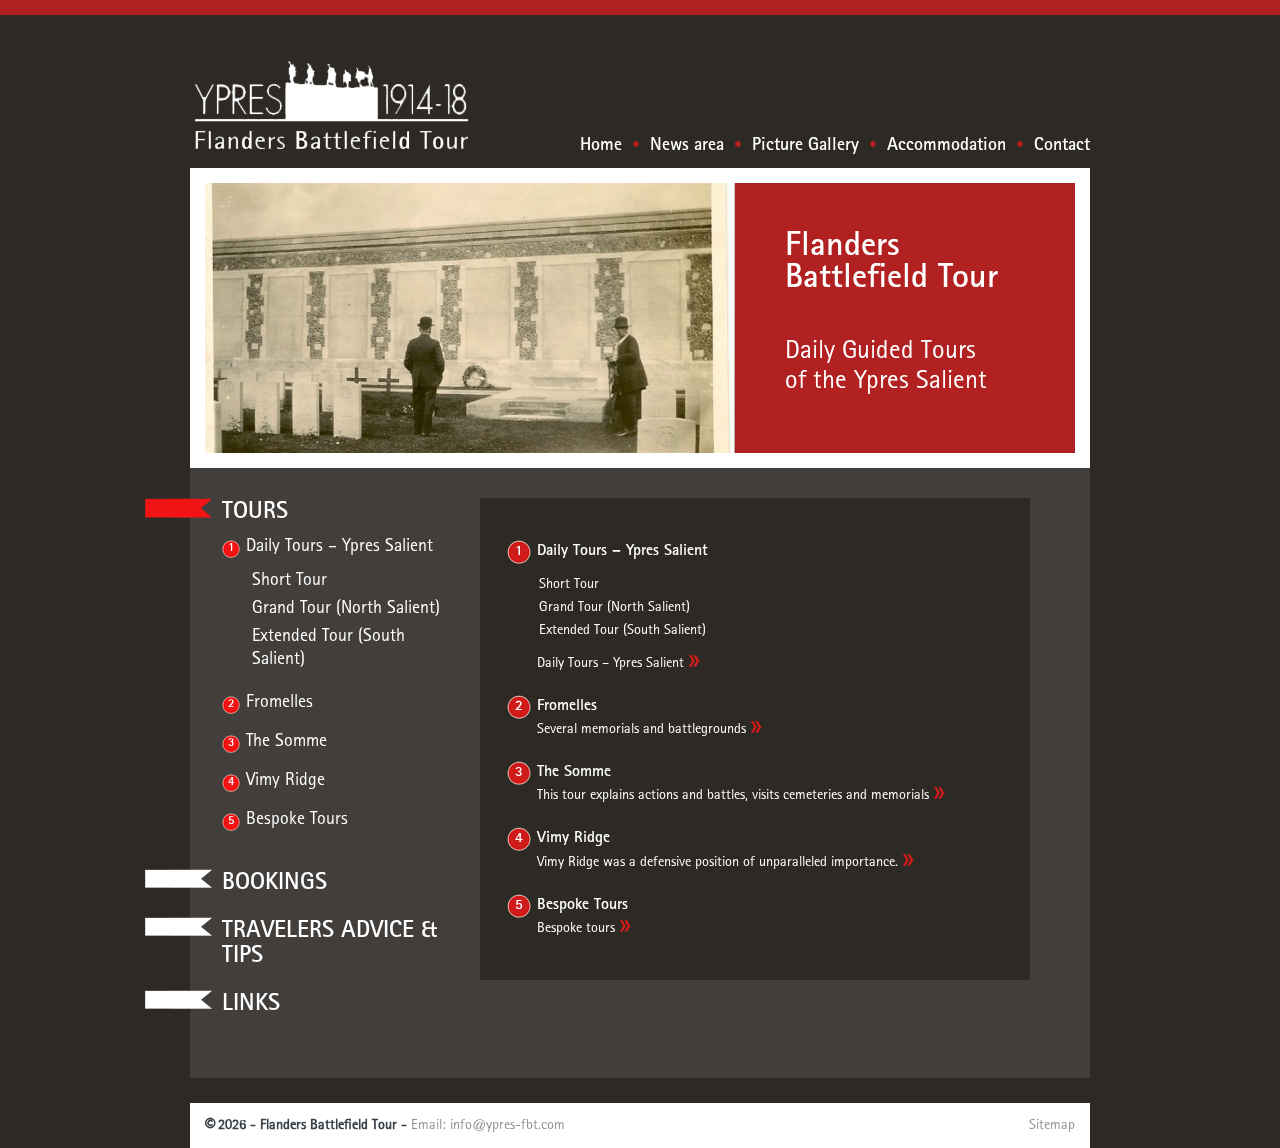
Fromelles (279, 703)
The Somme (286, 742)
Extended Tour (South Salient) (622, 630)
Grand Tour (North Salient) (346, 609)
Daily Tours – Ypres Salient (339, 547)
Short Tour (289, 581)
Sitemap (1052, 1125)
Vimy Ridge (285, 781)
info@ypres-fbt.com (507, 1125)
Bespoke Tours (297, 820)
